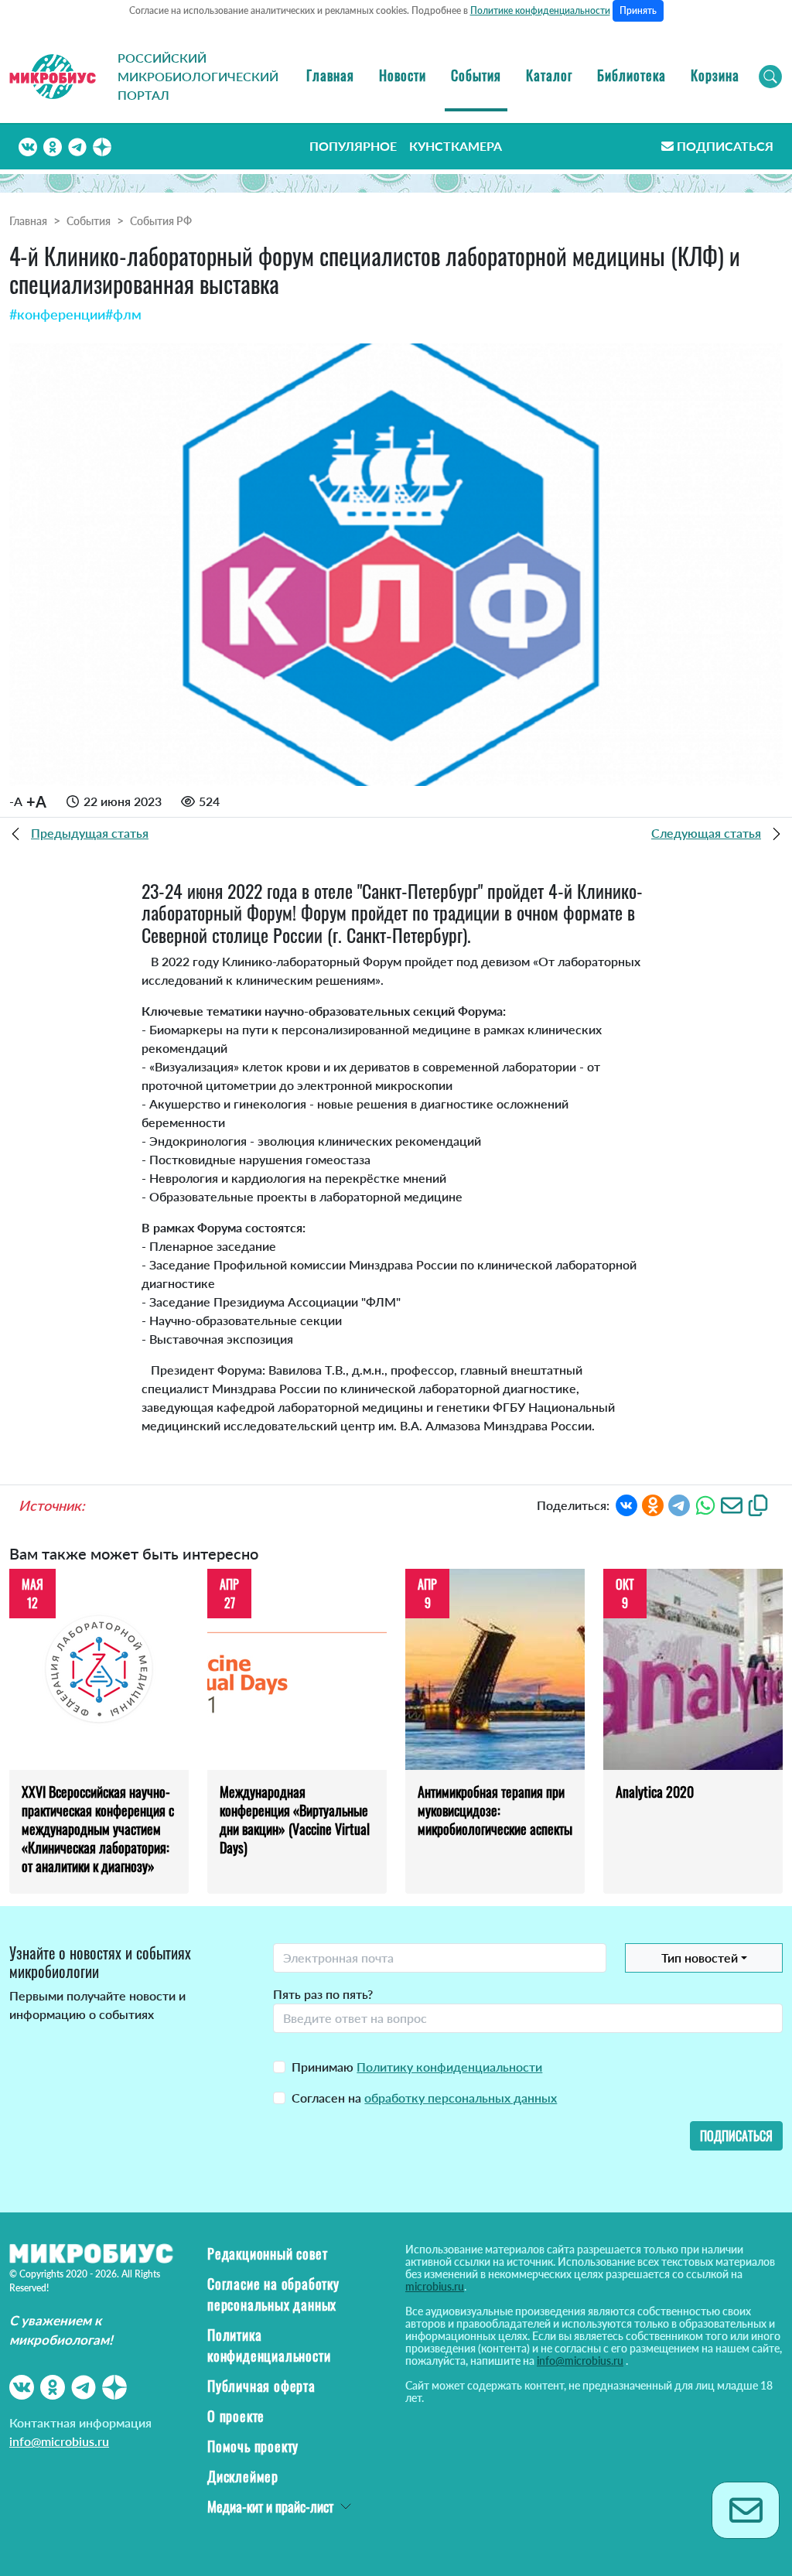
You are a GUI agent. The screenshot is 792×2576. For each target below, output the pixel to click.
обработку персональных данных (461, 2098)
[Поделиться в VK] (626, 1503)
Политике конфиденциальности (540, 10)
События (476, 75)
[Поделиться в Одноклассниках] (653, 1503)
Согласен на (424, 2098)
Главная (330, 75)
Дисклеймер (243, 2476)
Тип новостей (700, 1958)
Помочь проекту (253, 2446)
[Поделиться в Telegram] (679, 1503)
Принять (638, 10)
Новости (403, 75)
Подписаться (725, 146)
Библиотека (632, 75)
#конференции (57, 314)
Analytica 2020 (655, 1792)
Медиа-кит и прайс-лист (270, 2506)
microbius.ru (435, 2286)
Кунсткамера (456, 146)
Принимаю (417, 2067)
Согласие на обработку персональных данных (273, 2294)
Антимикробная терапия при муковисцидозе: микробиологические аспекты (495, 1810)
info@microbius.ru (59, 2441)
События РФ (161, 221)
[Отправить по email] (732, 1503)
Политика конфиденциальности (269, 2345)
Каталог (549, 75)
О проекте (236, 2416)
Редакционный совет (267, 2253)
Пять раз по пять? (323, 1994)
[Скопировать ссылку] (758, 1503)
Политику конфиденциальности (449, 2067)
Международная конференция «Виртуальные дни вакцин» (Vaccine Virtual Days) (295, 1819)
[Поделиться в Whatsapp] (705, 1503)
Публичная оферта (261, 2386)
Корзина (715, 75)
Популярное (353, 146)
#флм (123, 314)
